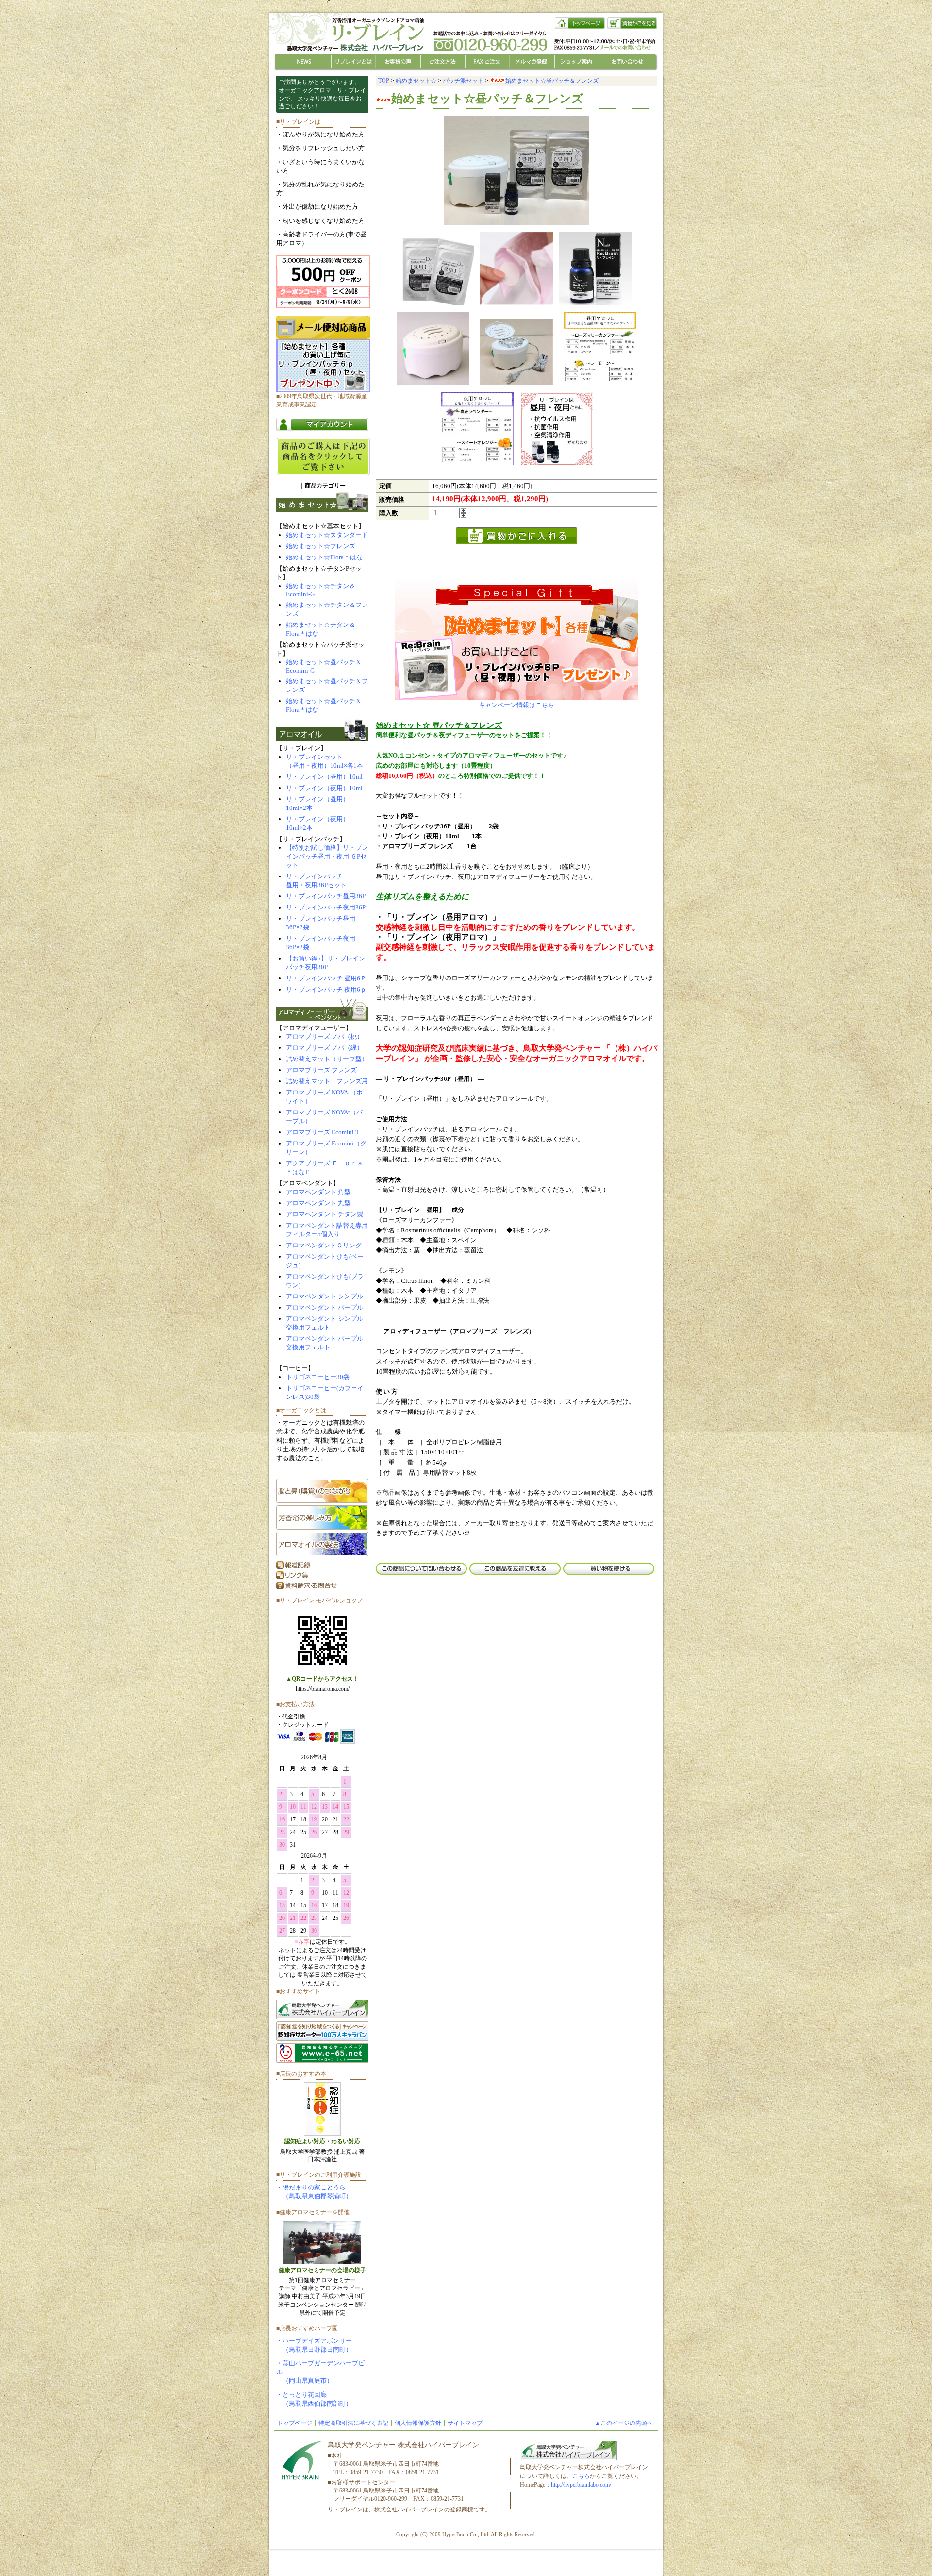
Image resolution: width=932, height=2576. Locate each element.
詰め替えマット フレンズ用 (327, 1081)
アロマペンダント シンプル (325, 1296)
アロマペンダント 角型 (318, 1192)
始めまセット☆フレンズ (321, 546)
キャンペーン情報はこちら (516, 705)
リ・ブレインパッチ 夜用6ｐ (326, 989)
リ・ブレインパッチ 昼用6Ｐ (326, 978)
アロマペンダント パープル (325, 1307)
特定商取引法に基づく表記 (353, 2423)
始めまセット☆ (416, 81)
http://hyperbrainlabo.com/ (581, 2485)
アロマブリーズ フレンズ (321, 1070)
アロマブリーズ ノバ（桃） (325, 1036)
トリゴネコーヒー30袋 (318, 1377)
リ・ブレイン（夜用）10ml (324, 788)
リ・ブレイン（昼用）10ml (324, 777)
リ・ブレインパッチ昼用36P (326, 896)
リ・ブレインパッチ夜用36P (326, 907)
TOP (384, 81)
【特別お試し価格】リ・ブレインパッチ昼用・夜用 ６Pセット (327, 856)
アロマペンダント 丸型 (318, 1203)
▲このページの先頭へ (624, 2423)
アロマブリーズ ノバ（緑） (325, 1048)
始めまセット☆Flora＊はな (324, 557)
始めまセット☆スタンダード (327, 535)
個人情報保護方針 (418, 2423)
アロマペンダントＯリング (324, 1245)
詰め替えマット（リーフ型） (327, 1059)
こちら (581, 2476)
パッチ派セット (463, 81)
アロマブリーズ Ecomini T (323, 1132)
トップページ (295, 2423)
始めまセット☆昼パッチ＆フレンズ (552, 81)
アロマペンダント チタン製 (325, 1214)
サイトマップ (465, 2423)
